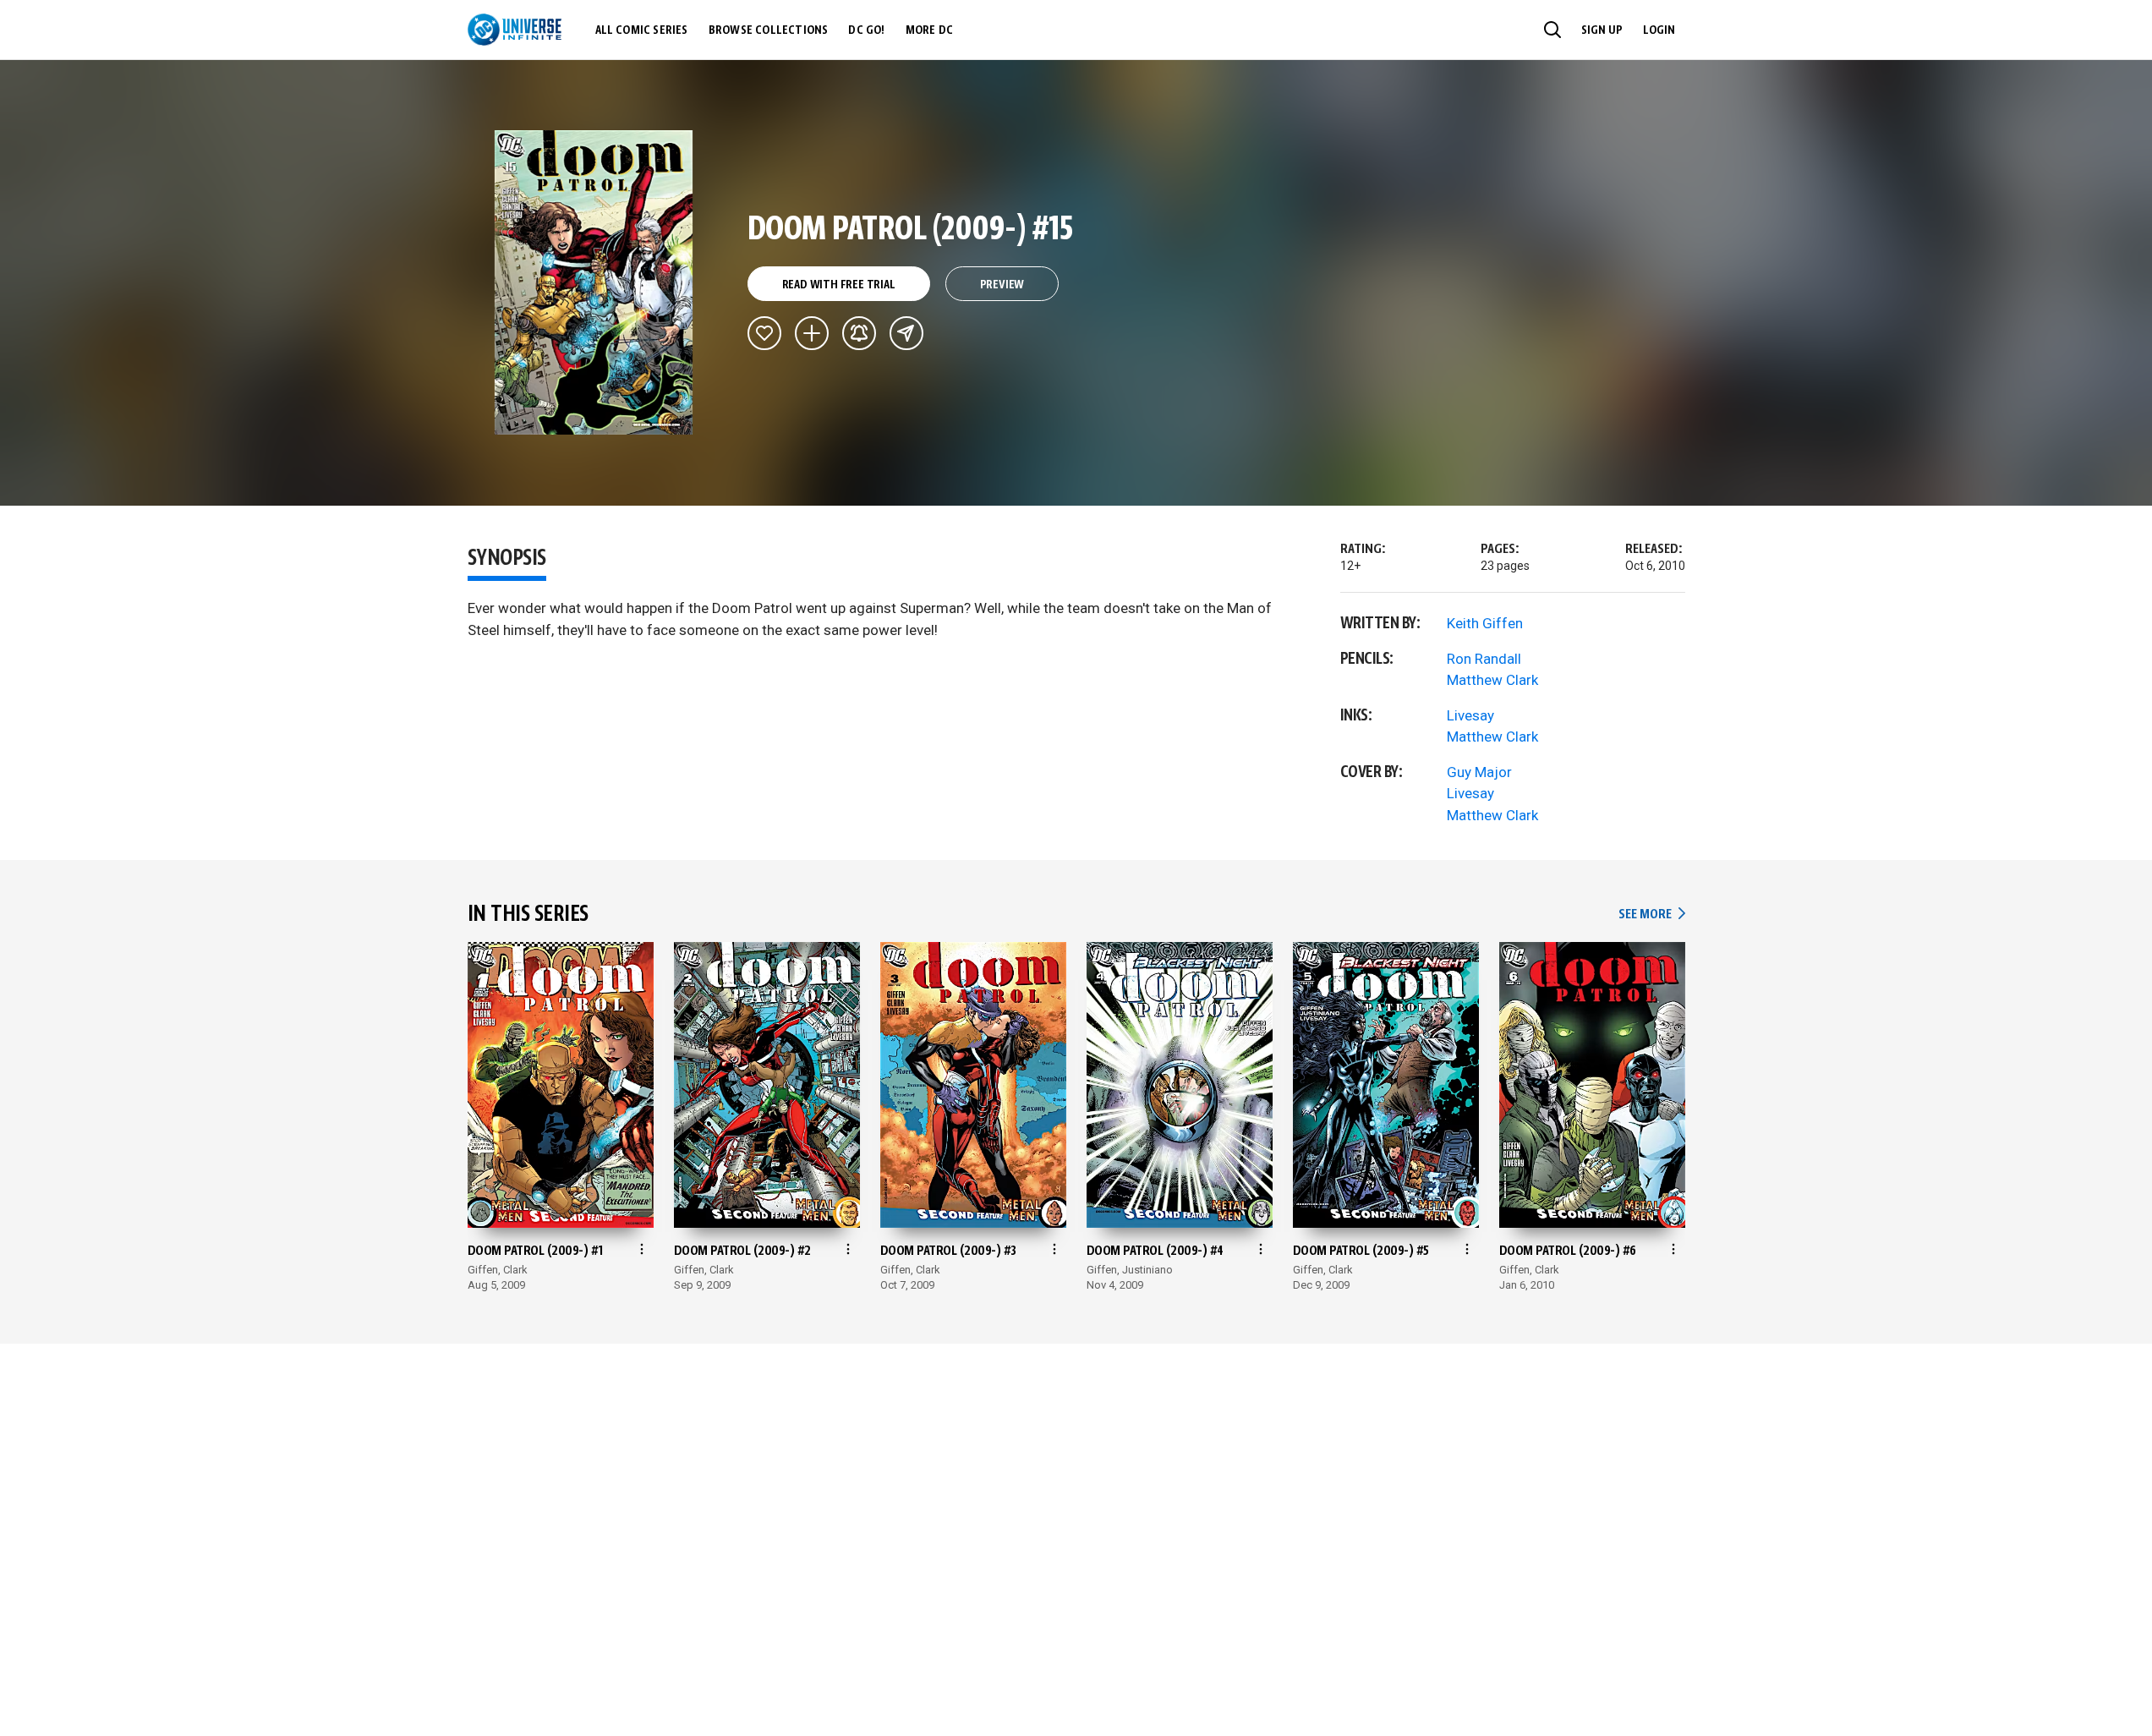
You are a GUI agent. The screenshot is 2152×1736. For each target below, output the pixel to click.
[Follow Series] (859, 333)
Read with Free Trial (839, 285)
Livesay (1470, 715)
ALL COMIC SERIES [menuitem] (642, 30)
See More (1651, 915)
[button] (1552, 30)
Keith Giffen (1485, 623)
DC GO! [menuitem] (866, 30)
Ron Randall (1484, 659)
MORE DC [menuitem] (929, 30)
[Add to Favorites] (764, 333)
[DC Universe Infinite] (515, 30)
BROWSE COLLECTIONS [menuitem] (769, 30)
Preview (1002, 285)
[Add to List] (812, 333)
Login (1659, 30)
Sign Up (1602, 30)
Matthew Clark (1492, 680)
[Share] (906, 333)
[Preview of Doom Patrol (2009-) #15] (594, 282)
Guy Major (1479, 772)
